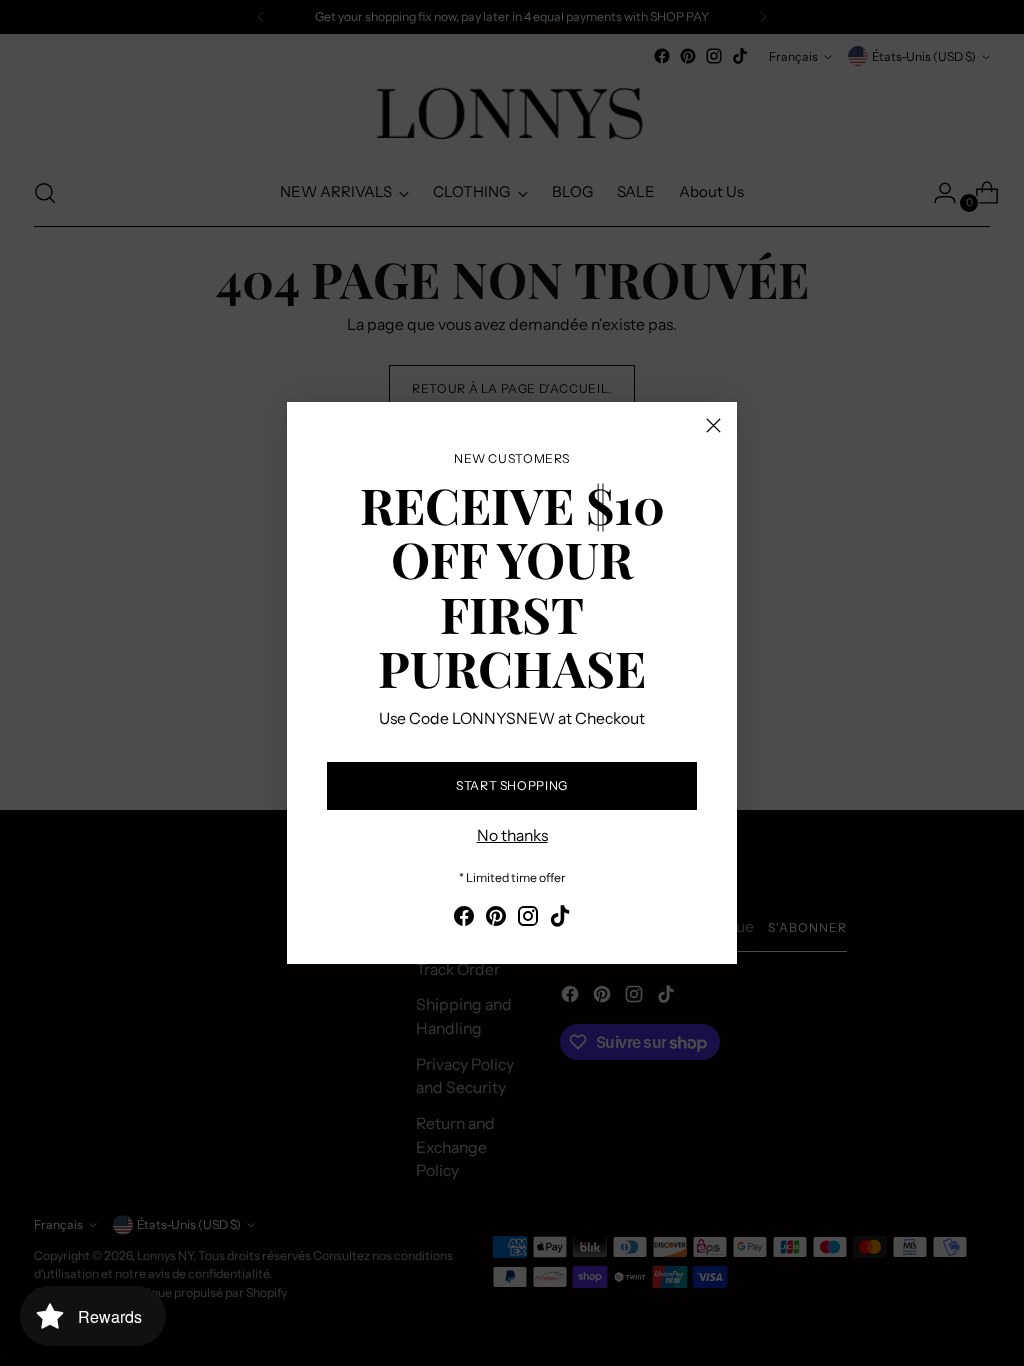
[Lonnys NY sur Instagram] (528, 919)
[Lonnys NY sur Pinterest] (496, 919)
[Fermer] (713, 425)
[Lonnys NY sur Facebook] (464, 919)
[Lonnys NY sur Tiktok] (560, 919)
